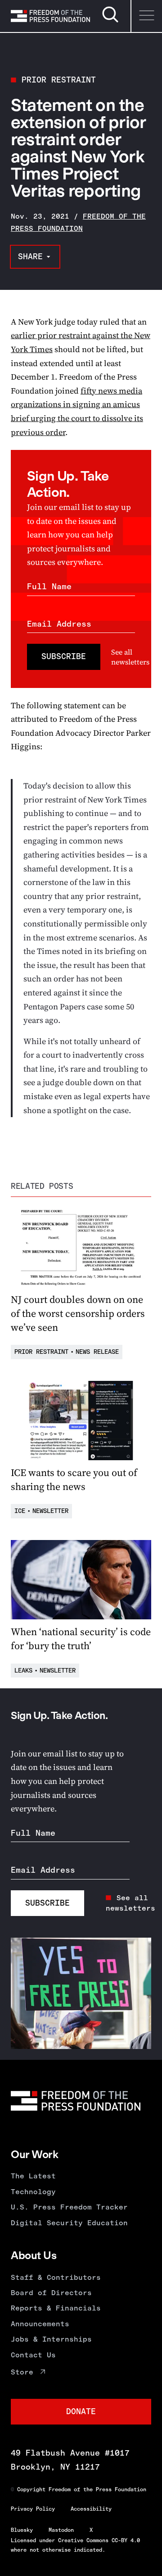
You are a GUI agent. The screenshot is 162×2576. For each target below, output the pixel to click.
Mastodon (61, 2530)
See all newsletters (130, 657)
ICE (20, 1511)
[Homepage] (50, 16)
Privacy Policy (33, 2509)
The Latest (33, 2176)
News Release (97, 1352)
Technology (33, 2192)
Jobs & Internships (51, 2339)
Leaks (23, 1671)
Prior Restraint (59, 80)
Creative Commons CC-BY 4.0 (99, 2540)
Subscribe (64, 656)
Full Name (49, 587)
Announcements (40, 2324)
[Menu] (146, 16)
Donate (81, 2411)
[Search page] (110, 21)
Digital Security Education (69, 2223)
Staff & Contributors (56, 2277)
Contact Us (33, 2355)
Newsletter (50, 1511)
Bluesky (22, 2530)
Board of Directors (51, 2293)
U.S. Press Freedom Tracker (69, 2207)
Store (22, 2372)
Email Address (59, 624)
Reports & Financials (56, 2308)
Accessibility (91, 2509)
